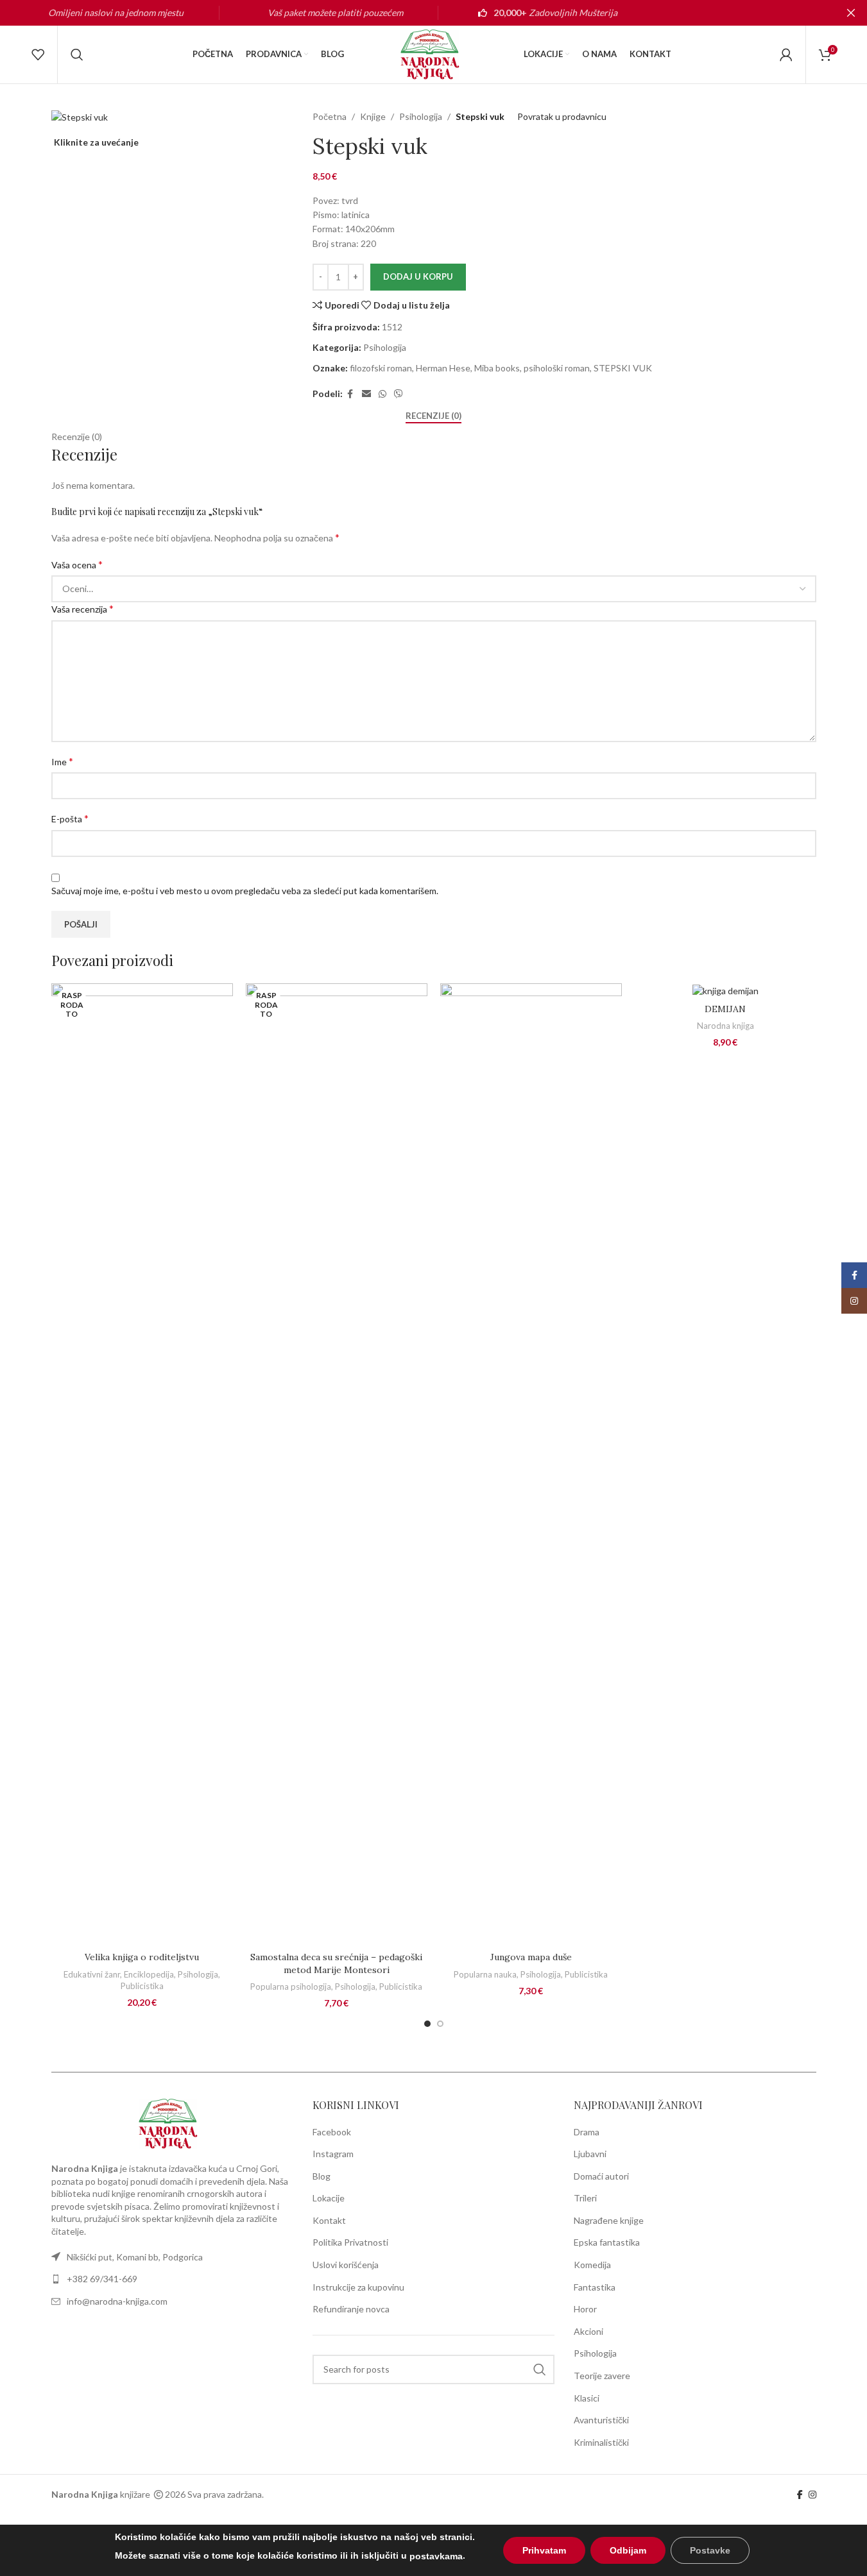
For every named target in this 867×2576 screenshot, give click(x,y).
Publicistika (142, 1986)
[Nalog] (786, 55)
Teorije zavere (602, 2376)
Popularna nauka (485, 1974)
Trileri (585, 2198)
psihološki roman (557, 368)
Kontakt (329, 2220)
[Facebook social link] (350, 394)
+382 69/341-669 (102, 2279)
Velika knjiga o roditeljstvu (142, 1957)
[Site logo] (434, 54)
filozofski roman (381, 368)
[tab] (433, 416)
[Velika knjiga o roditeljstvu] (142, 1464)
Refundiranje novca (351, 2309)
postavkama (436, 2556)
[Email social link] (366, 394)
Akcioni (588, 2331)
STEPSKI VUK (623, 368)
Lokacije (329, 2198)
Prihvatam (544, 2550)
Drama (587, 2132)
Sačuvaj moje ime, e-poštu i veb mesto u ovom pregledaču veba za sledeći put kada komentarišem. (245, 891)
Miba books (497, 368)
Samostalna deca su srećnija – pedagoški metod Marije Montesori (336, 1963)
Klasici (587, 2398)
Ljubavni (590, 2154)
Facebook (332, 2132)
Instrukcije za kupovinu (358, 2287)
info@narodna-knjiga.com (117, 2301)
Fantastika (595, 2287)
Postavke (710, 2550)
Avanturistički (601, 2420)
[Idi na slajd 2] (440, 2024)
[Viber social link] (399, 394)
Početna (330, 116)
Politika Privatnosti (350, 2242)
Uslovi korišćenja (346, 2265)
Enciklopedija (149, 1974)
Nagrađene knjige (609, 2220)
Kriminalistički (601, 2442)
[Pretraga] (77, 55)
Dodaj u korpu (418, 276)
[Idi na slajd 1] (427, 2024)
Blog (322, 2176)
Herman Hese (443, 368)
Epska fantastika (607, 2242)
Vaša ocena (77, 564)
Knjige (373, 116)
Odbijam (628, 2550)
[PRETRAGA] (540, 2369)
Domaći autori (601, 2176)
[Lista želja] (38, 55)
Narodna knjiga (725, 1026)
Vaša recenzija (82, 608)
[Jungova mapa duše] (531, 1464)
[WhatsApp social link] (382, 394)
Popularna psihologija (291, 1987)
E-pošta (70, 818)
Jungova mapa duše (531, 1957)
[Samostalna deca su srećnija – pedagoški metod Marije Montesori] (337, 1464)
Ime (62, 761)
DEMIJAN (725, 1009)
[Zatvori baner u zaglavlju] (851, 13)
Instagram (333, 2154)
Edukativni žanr (92, 1974)
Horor (585, 2309)
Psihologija (421, 116)
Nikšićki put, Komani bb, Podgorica (135, 2257)
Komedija (592, 2265)
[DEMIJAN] (725, 990)
